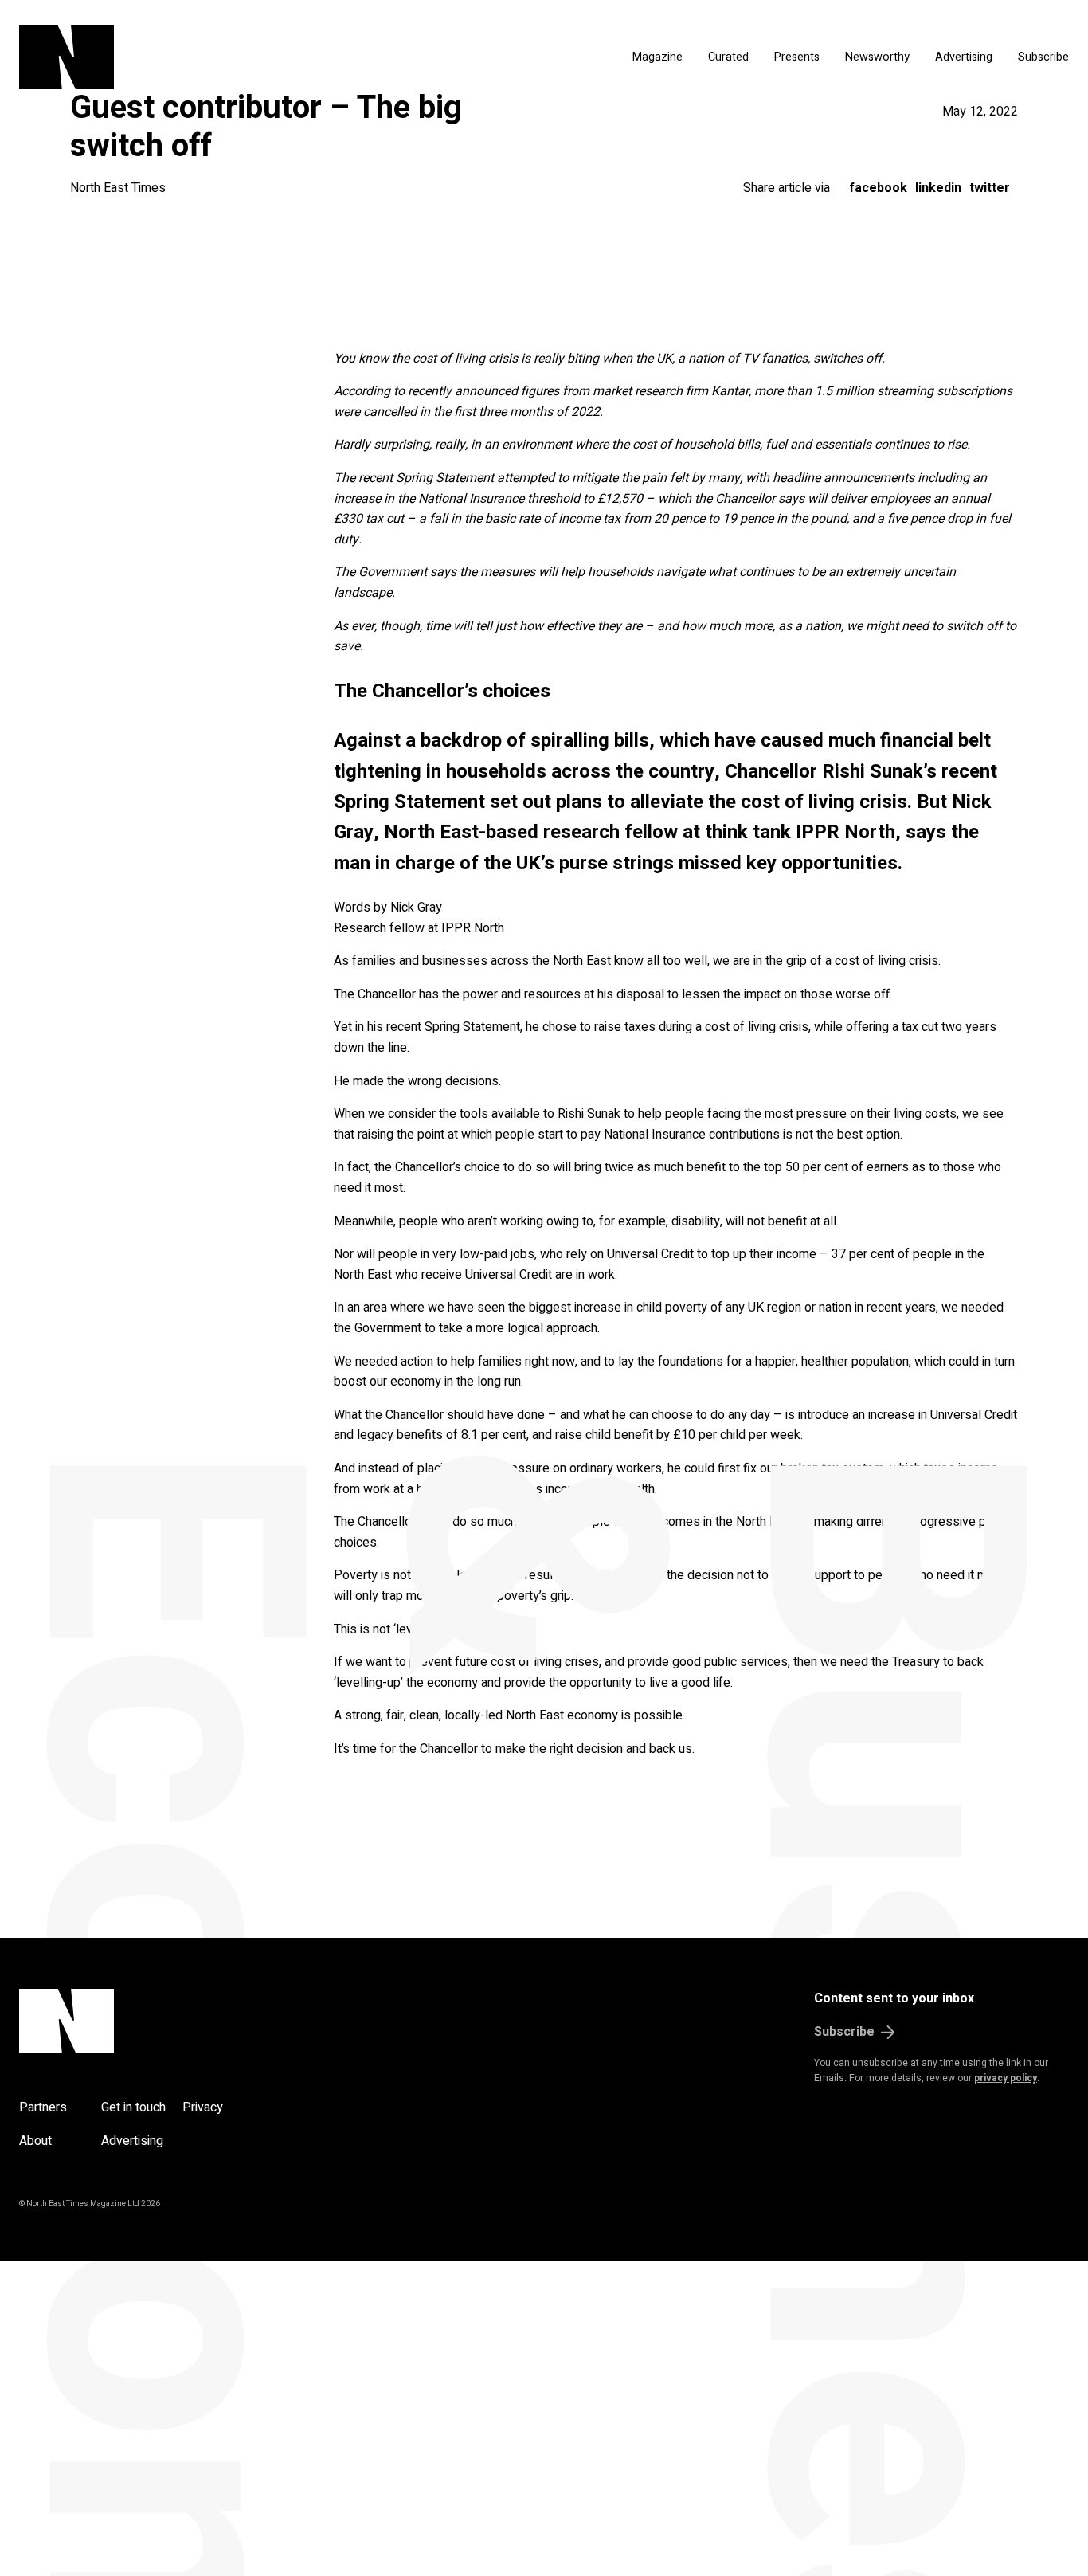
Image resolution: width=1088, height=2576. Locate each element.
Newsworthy (877, 57)
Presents (797, 57)
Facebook (878, 188)
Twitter (990, 188)
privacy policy (1006, 2078)
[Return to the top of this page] (143, 2021)
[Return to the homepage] (196, 57)
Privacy (203, 2107)
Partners (43, 2107)
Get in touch (133, 2107)
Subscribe (1043, 57)
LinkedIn (938, 188)
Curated (728, 57)
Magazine (657, 57)
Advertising (964, 57)
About (35, 2141)
